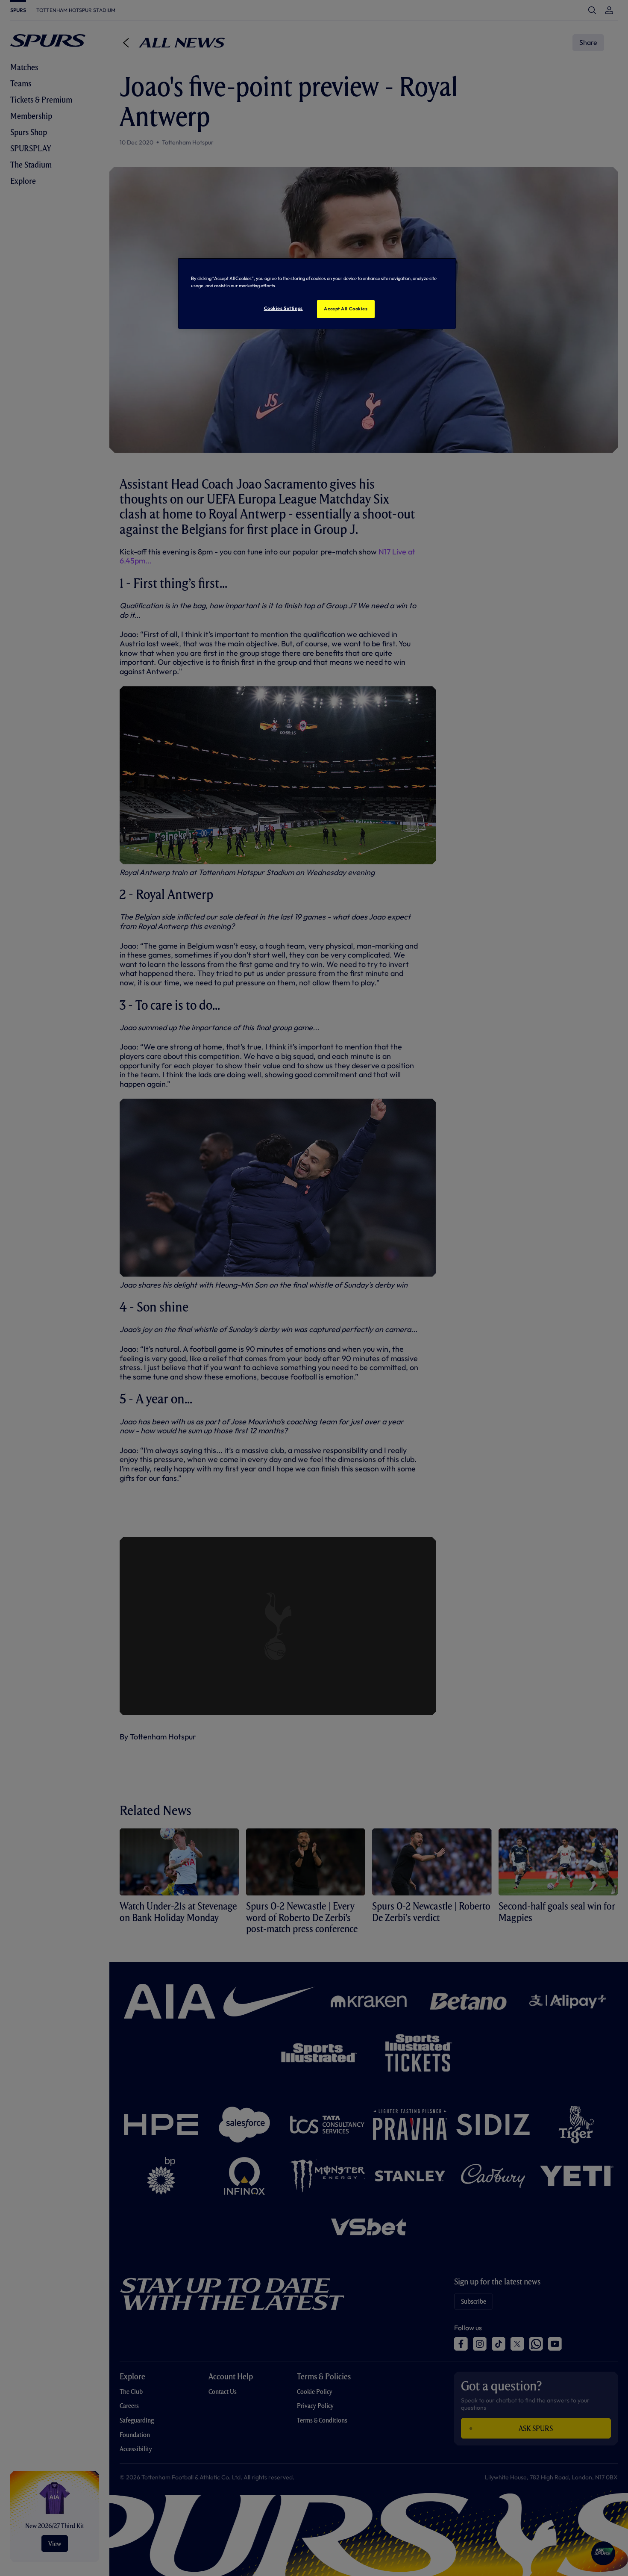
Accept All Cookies (346, 309)
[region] (317, 293)
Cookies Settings (283, 308)
